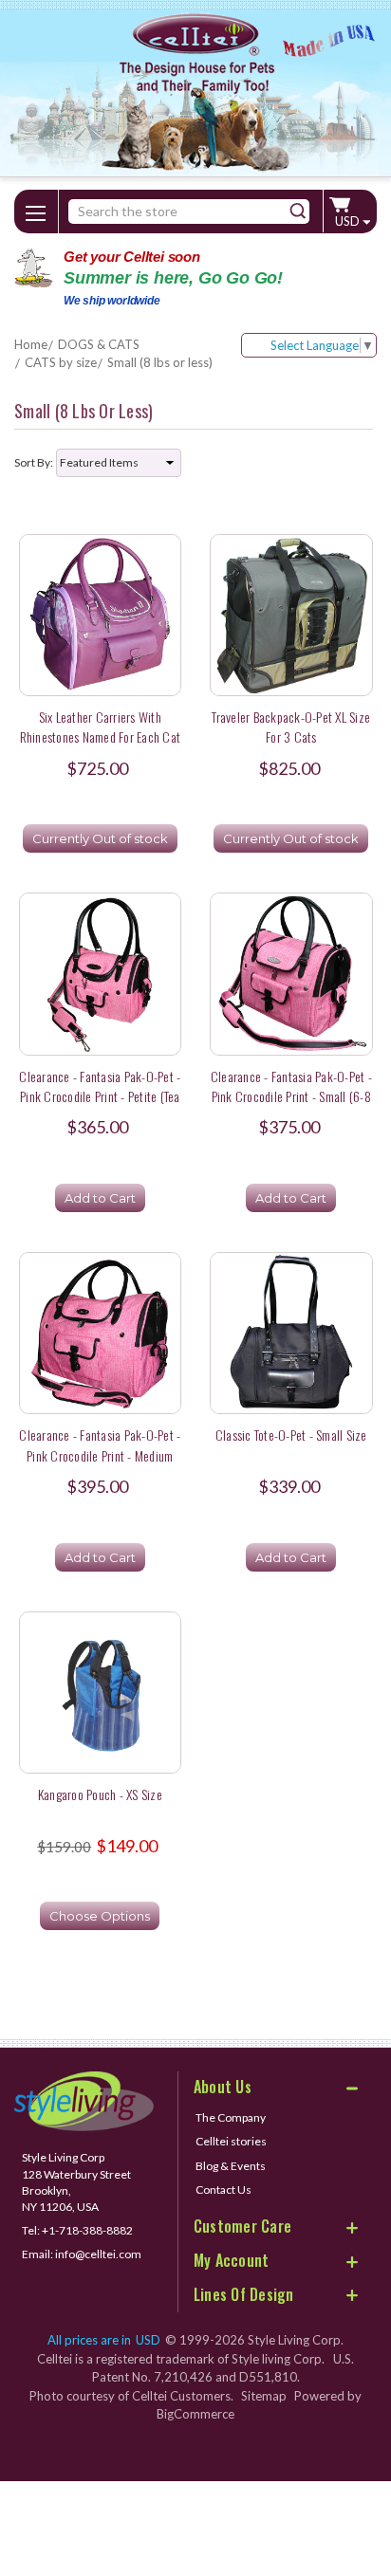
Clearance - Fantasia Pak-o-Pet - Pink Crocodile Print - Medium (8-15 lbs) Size (100, 1455)
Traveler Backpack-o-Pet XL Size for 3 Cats (291, 727)
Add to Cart (100, 1198)
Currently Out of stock (100, 838)
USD (349, 221)
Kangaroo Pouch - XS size (100, 1794)
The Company (231, 2117)
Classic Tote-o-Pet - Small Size (291, 1435)
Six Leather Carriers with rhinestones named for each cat (101, 727)
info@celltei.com (98, 2254)
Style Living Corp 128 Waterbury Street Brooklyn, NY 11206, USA (76, 2181)
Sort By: (34, 462)
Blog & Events (231, 2166)
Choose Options (100, 1916)
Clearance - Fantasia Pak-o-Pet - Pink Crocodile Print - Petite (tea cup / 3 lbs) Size (100, 1096)
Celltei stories (231, 2141)
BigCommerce (195, 2414)
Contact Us (223, 2190)
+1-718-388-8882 (87, 2230)
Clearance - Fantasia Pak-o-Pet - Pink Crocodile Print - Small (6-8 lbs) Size (291, 1096)
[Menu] (36, 210)
